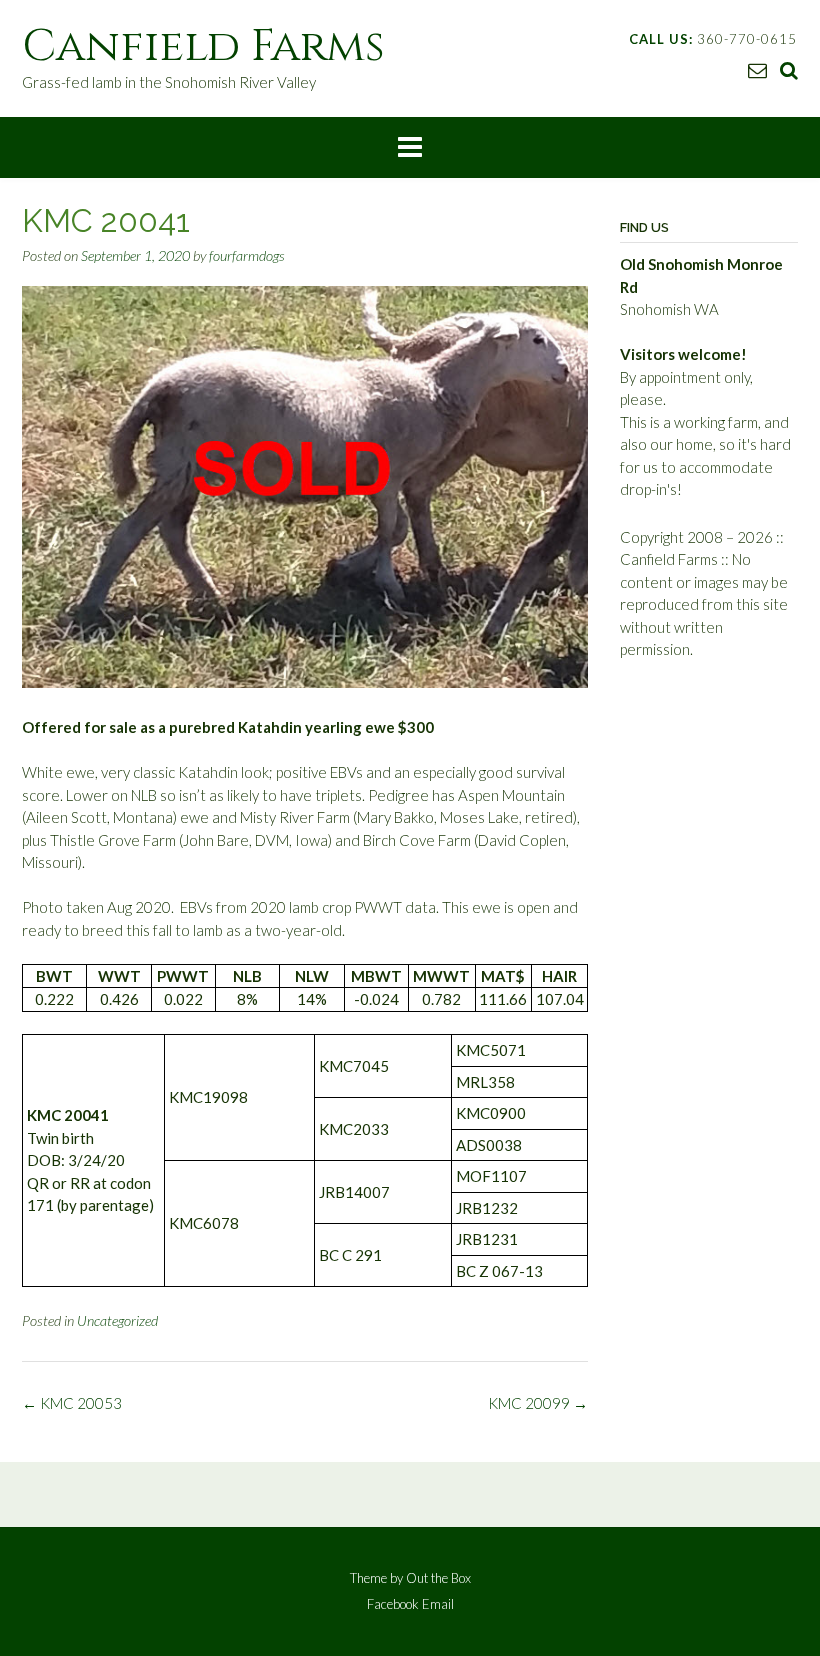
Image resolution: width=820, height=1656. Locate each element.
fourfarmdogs (247, 255)
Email (438, 1604)
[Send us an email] (757, 69)
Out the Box (438, 1578)
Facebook (393, 1604)
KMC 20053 (72, 1403)
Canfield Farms (203, 46)
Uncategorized (117, 1320)
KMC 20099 (538, 1403)
